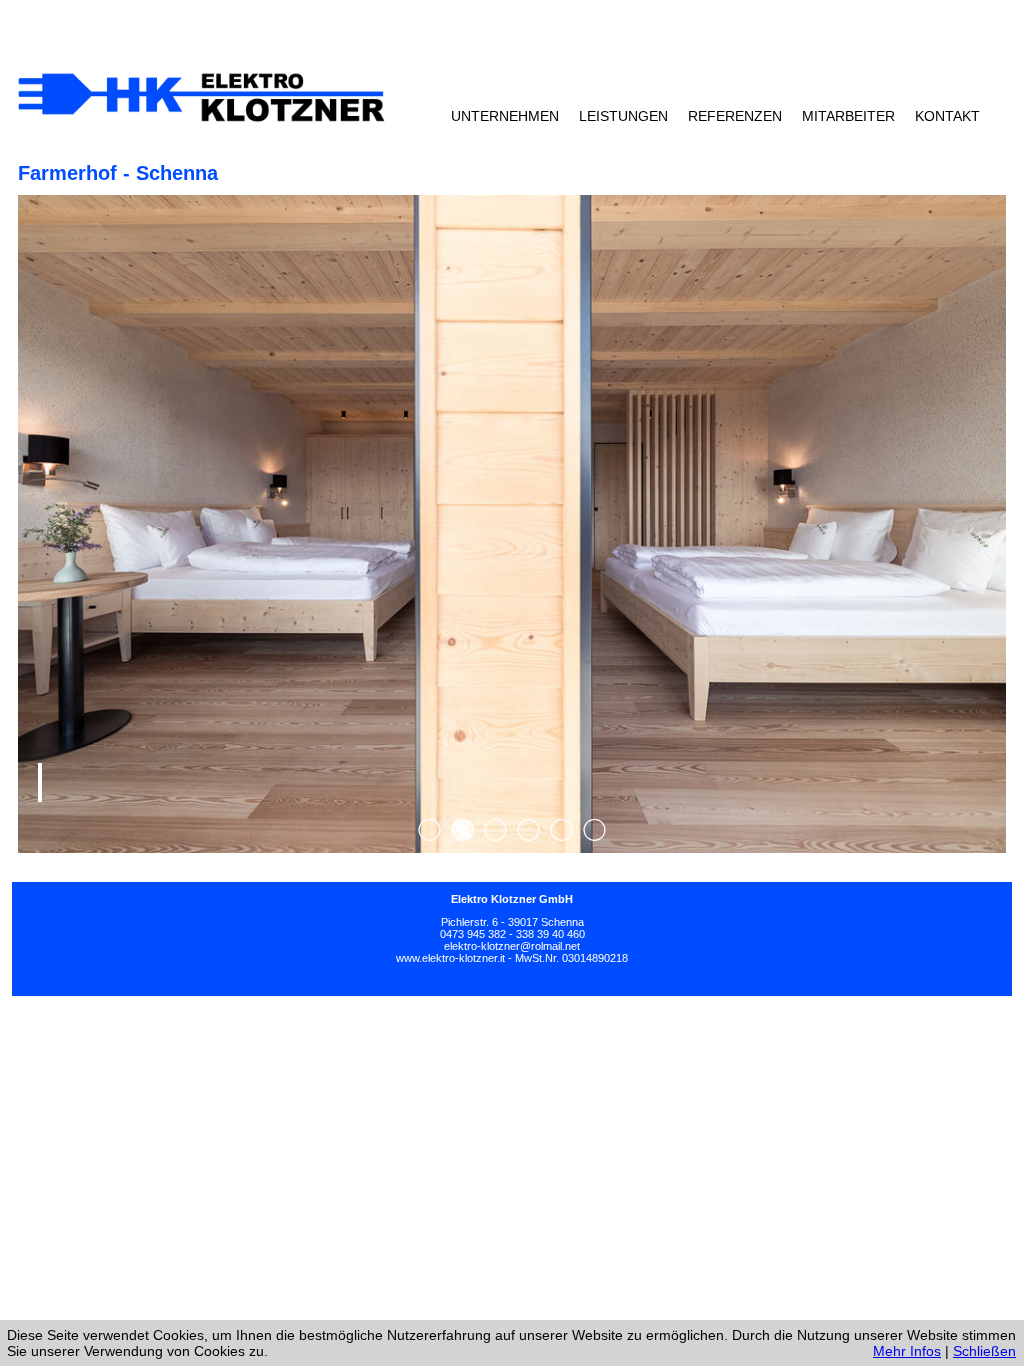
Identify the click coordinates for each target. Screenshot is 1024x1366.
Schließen (984, 1351)
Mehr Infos (907, 1351)
